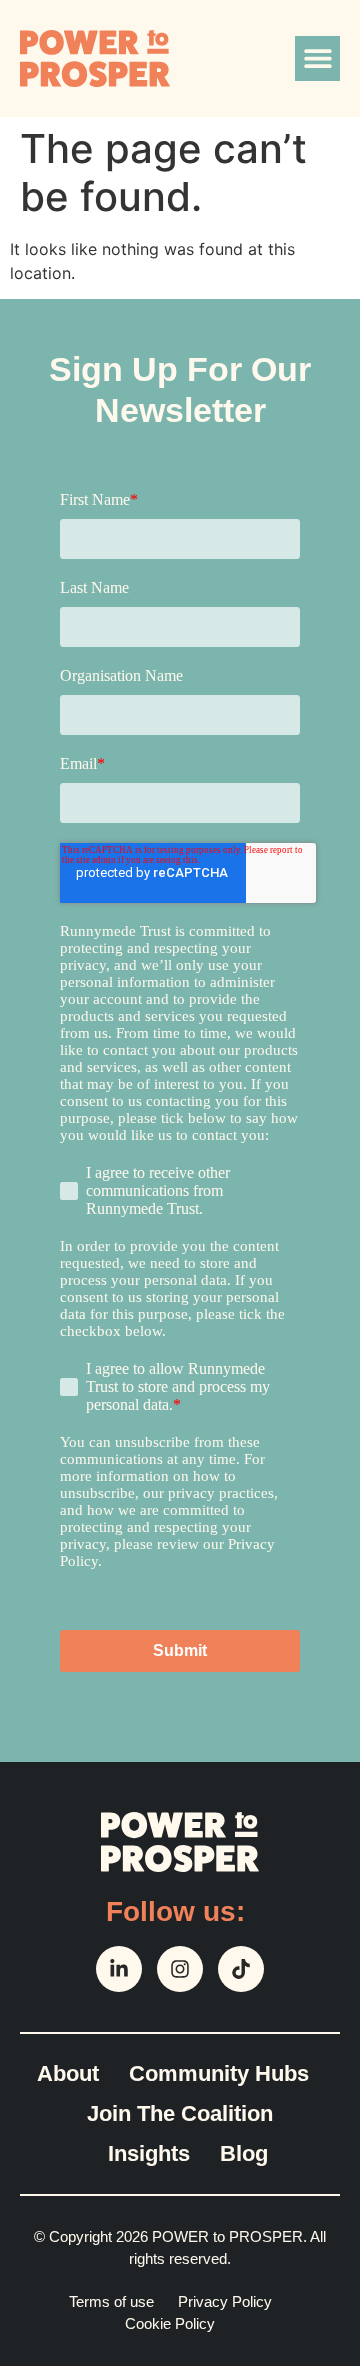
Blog (244, 2153)
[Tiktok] (241, 1969)
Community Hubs (219, 2073)
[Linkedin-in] (119, 1969)
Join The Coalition (180, 2113)
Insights (149, 2153)
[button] (317, 58)
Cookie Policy (170, 2323)
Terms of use (111, 2301)
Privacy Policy (225, 2301)
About (68, 2073)
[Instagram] (180, 1969)
